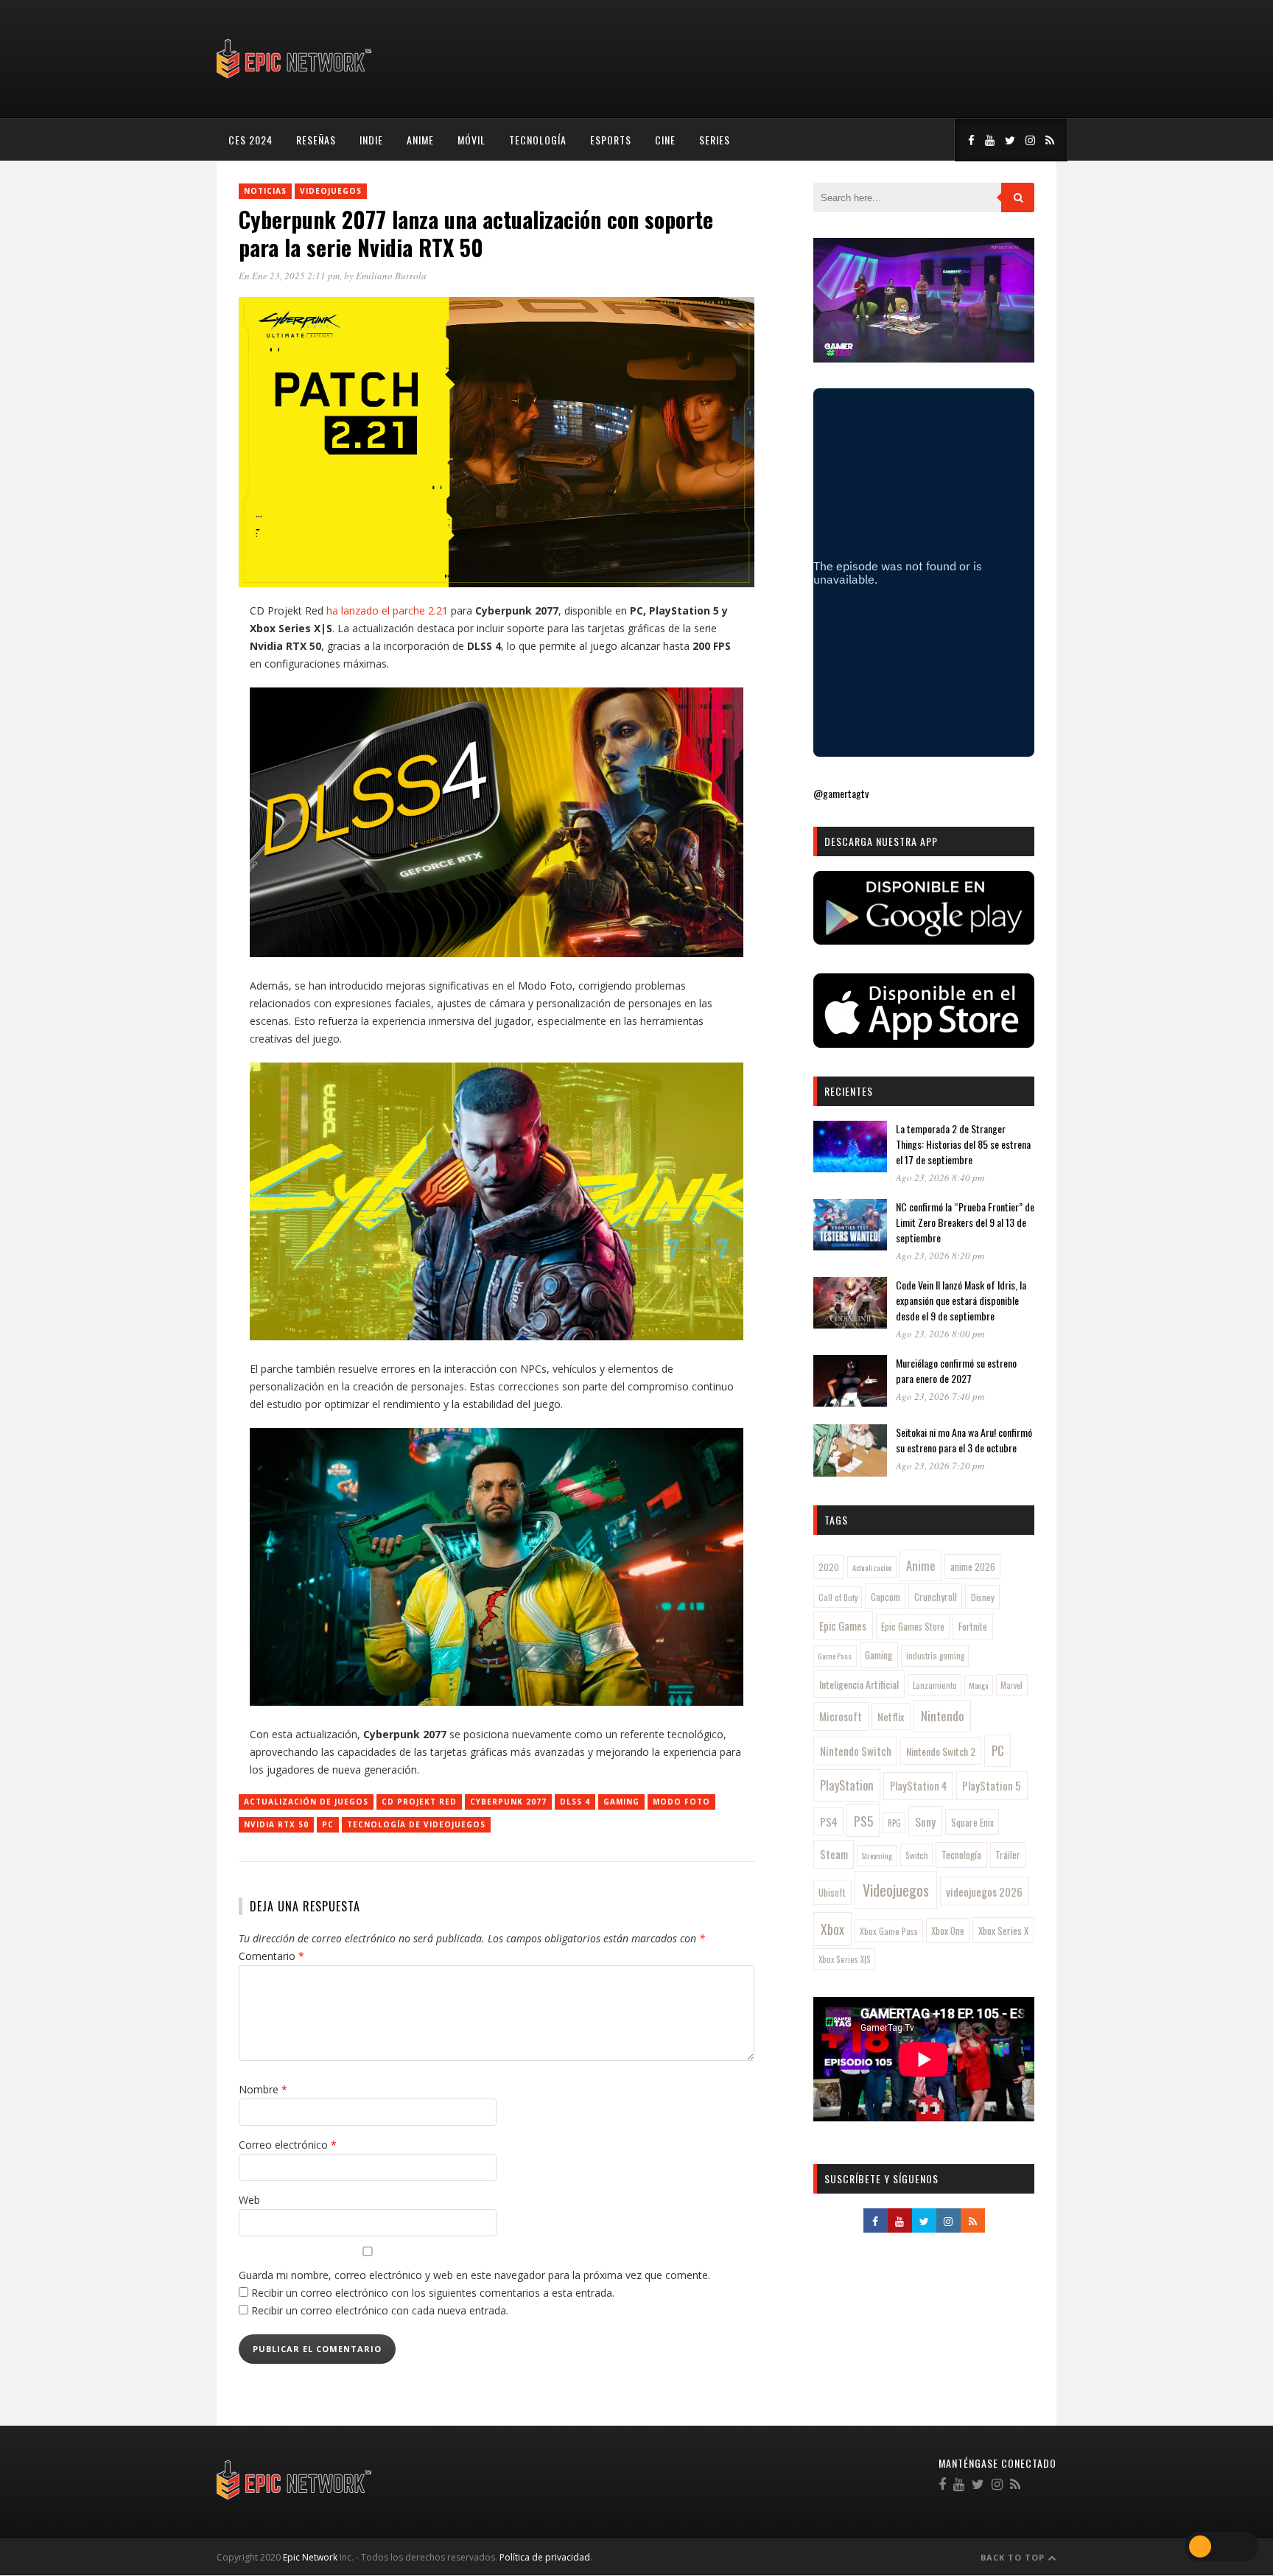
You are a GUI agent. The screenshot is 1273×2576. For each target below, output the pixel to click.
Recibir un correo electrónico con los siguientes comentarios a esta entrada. (433, 2293)
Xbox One (948, 1931)
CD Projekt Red (419, 1802)
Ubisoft (832, 1893)
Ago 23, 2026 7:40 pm (940, 1396)
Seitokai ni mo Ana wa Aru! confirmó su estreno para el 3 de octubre (964, 1440)
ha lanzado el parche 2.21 (387, 610)
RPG (894, 1823)
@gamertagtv (841, 793)
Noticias (265, 191)
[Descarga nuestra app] (924, 940)
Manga (978, 1685)
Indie (371, 140)
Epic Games (843, 1625)
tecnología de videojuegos (416, 1824)
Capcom (886, 1597)
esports (611, 140)
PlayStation (847, 1785)
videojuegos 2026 (984, 1891)
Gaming (621, 1802)
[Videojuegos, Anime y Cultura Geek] (295, 80)
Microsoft (841, 1716)
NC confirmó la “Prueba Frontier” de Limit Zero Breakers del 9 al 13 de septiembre (965, 1222)
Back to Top (1014, 2557)
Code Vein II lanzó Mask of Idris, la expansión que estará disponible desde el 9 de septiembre (961, 1300)
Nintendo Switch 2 (941, 1751)
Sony (925, 1821)
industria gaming (935, 1656)
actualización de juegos (306, 1802)
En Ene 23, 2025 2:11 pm (289, 276)
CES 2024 (250, 140)
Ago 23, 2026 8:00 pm (940, 1334)
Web (249, 2200)
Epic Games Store (913, 1627)
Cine (665, 140)
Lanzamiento (935, 1685)
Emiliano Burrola (391, 276)
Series (715, 140)
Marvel (1011, 1685)
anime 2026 (973, 1567)
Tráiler (1008, 1855)
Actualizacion (872, 1567)
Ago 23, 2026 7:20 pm (940, 1466)
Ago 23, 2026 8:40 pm (940, 1177)
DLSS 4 (575, 1802)
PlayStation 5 (992, 1785)
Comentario (271, 1956)
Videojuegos (331, 191)
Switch (917, 1855)
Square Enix (972, 1822)
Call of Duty (838, 1597)
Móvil (471, 140)
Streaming (877, 1855)
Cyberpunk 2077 (508, 1802)
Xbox (832, 1929)
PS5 (863, 1821)
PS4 (829, 1821)
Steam (834, 1854)
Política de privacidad (545, 2557)
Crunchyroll (936, 1597)
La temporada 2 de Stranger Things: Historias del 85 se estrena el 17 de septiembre (963, 1144)
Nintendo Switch (856, 1751)
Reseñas (316, 140)
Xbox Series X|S (845, 1959)
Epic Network (310, 2557)
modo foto (681, 1802)
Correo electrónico (288, 2145)
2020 (829, 1567)
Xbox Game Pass (889, 1931)
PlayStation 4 (919, 1786)
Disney (983, 1597)
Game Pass (835, 1656)
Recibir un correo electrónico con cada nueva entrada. (380, 2310)
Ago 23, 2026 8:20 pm (940, 1256)
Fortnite (973, 1626)
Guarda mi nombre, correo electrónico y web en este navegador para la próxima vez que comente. (474, 2275)
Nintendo (943, 1716)
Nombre (263, 2089)
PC (328, 1824)
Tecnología (538, 140)
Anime (420, 140)
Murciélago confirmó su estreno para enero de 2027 (956, 1371)
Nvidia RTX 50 (276, 1824)
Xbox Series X (1003, 1931)
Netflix (891, 1716)
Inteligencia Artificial (859, 1684)
